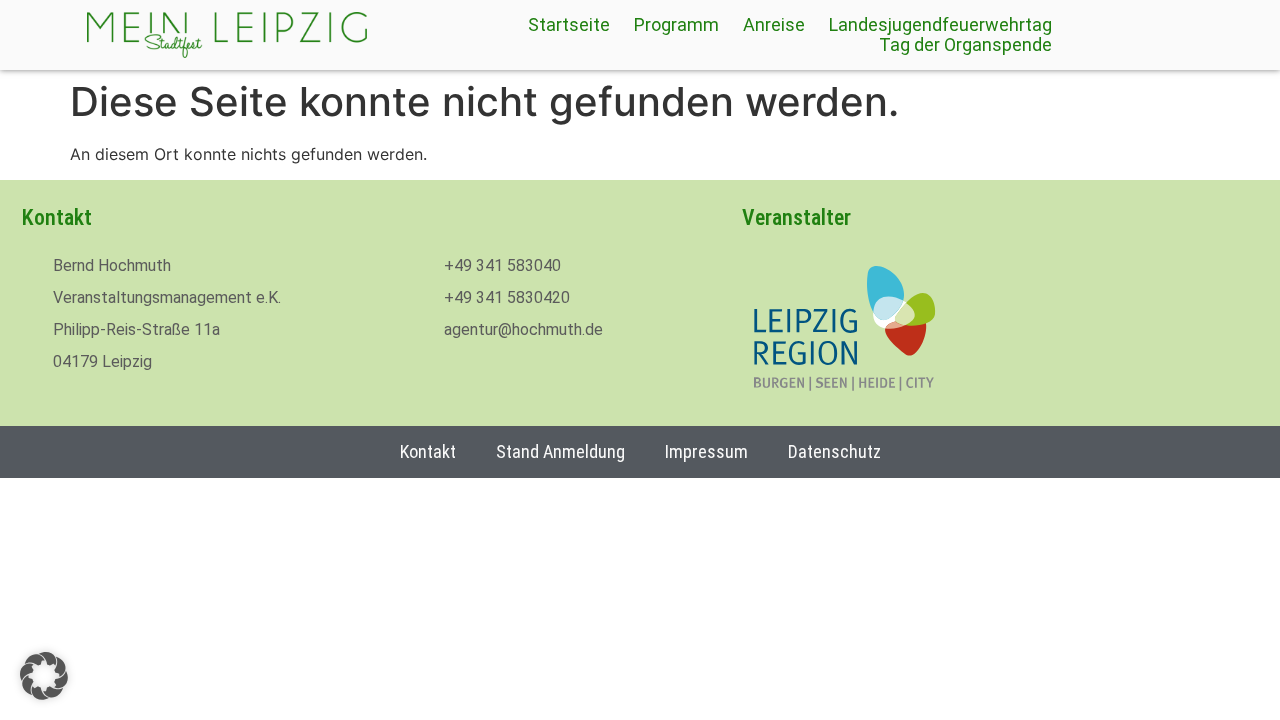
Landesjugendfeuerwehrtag (940, 25)
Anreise (774, 25)
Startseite (569, 25)
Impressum (706, 451)
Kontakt (428, 451)
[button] (44, 676)
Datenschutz (834, 451)
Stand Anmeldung (560, 451)
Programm (676, 25)
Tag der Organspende (965, 45)
